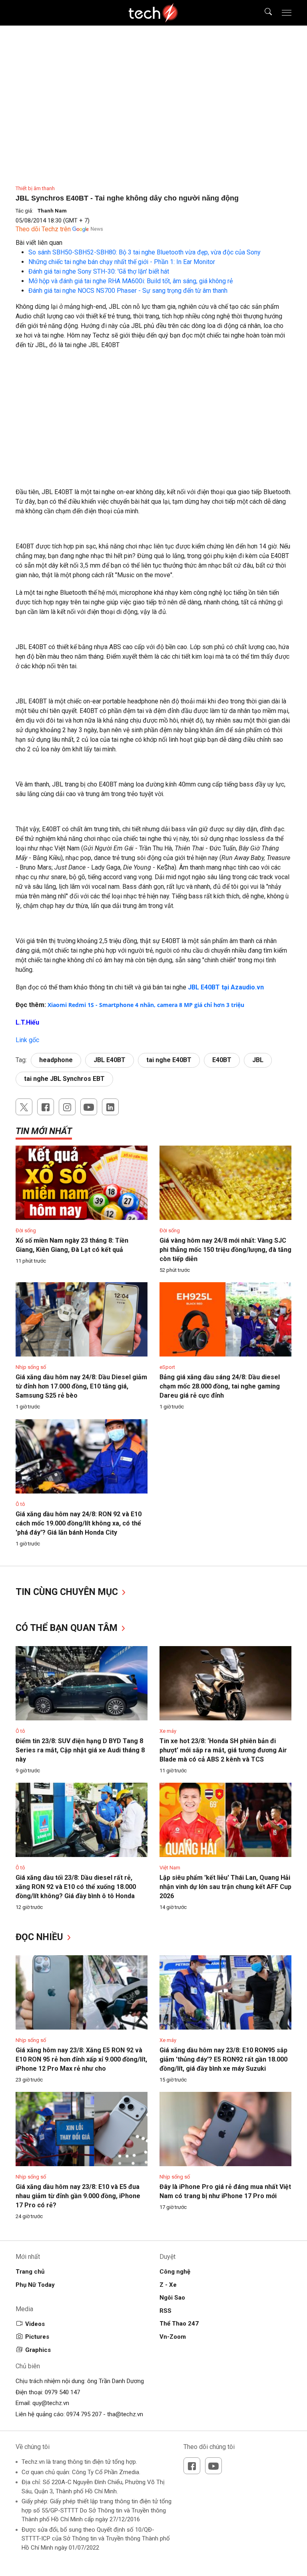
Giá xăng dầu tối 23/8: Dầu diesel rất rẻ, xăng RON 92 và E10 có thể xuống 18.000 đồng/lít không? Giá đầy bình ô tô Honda (76, 1887)
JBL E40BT (110, 1060)
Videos (35, 2324)
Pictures (37, 2337)
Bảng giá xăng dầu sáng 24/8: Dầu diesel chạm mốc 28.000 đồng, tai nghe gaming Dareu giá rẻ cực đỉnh (220, 1386)
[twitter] (24, 1107)
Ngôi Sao (172, 2298)
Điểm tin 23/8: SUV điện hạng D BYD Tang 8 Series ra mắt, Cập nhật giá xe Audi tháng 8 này (80, 1750)
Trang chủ (30, 2272)
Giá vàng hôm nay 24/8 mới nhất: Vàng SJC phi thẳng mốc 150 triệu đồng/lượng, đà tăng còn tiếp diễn (225, 1250)
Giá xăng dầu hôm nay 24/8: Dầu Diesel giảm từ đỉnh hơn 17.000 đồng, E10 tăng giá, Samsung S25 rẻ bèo (81, 1386)
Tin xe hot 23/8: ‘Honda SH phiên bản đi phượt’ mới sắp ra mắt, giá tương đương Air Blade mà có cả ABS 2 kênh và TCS (223, 1750)
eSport (167, 1367)
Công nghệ (175, 2272)
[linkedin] (110, 1107)
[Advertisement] (153, 414)
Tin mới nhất (44, 1131)
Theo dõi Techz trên (43, 229)
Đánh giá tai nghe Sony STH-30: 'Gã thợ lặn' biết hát (99, 271)
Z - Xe (168, 2285)
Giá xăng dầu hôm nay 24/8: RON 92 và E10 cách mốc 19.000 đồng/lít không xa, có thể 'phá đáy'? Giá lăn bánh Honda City (79, 1523)
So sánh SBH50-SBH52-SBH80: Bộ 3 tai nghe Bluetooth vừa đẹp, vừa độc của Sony (145, 252)
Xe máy (168, 1731)
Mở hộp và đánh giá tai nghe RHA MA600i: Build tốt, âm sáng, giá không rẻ (131, 281)
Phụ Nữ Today (35, 2285)
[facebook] (46, 1107)
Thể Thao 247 (179, 2324)
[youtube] (89, 1107)
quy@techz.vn (51, 2403)
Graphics (38, 2350)
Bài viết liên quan (39, 243)
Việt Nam (170, 1868)
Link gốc (27, 1040)
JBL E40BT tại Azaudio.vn (226, 987)
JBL (258, 1060)
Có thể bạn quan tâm (68, 1628)
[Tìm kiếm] (263, 13)
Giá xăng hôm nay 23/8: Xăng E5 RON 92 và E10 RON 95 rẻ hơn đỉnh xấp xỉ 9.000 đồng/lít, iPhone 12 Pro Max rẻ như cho (81, 2059)
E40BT (222, 1060)
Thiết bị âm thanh (35, 188)
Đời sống (26, 1230)
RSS (165, 2311)
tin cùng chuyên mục (68, 1592)
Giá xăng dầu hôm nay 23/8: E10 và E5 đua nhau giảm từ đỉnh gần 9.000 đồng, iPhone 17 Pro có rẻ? (78, 2196)
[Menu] (287, 13)
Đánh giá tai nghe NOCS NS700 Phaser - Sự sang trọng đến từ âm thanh (128, 291)
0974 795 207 (84, 2414)
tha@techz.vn (125, 2414)
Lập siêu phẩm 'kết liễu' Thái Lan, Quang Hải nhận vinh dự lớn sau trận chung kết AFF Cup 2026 (225, 1887)
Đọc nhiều (41, 1937)
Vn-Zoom (173, 2337)
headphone (56, 1060)
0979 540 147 (62, 2392)
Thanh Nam (52, 211)
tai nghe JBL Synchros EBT (64, 1079)
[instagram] (67, 1107)
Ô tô (20, 1504)
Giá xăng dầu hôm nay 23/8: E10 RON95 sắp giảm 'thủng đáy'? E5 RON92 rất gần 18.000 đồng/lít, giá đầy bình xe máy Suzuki (223, 2059)
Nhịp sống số (31, 1367)
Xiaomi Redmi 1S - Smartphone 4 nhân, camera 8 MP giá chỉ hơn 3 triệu (146, 1005)
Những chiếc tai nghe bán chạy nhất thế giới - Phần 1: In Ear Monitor (122, 262)
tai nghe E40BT (169, 1060)
